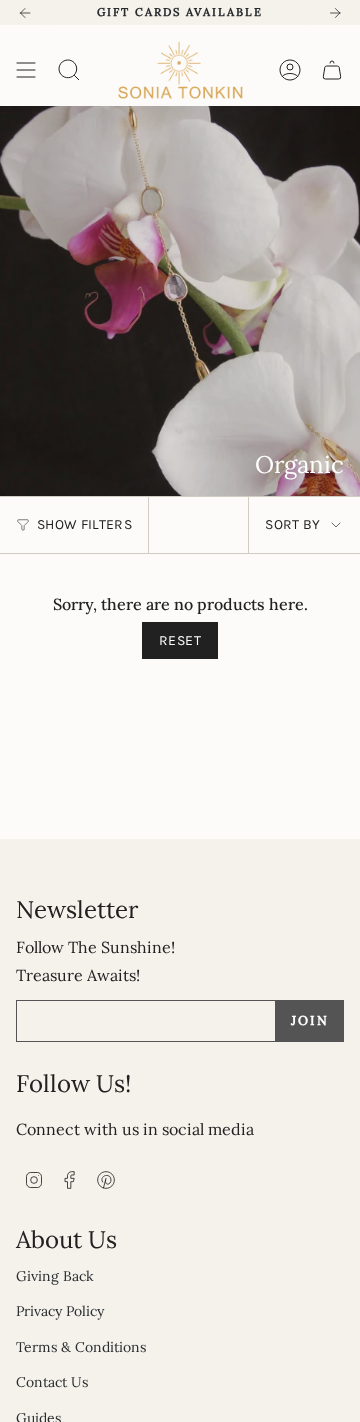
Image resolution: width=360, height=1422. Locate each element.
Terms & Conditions (81, 1347)
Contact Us (52, 1382)
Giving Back (55, 1276)
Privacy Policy (60, 1311)
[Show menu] (26, 70)
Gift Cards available (180, 12)
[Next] (335, 13)
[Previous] (25, 13)
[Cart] (332, 70)
